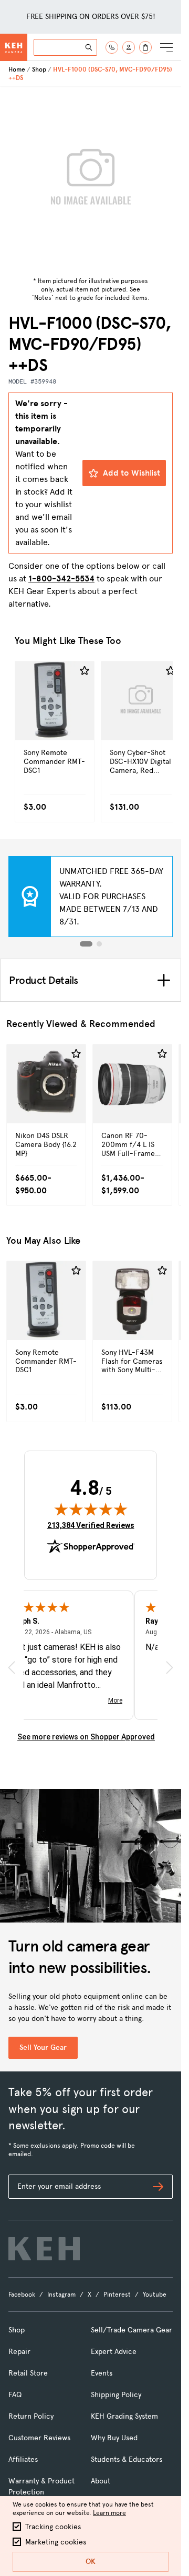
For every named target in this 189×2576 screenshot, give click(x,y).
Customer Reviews (39, 2438)
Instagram (61, 2295)
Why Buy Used (114, 2438)
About (101, 2481)
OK (91, 2562)
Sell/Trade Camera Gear (132, 2330)
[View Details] (55, 723)
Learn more (109, 2513)
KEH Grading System (124, 2416)
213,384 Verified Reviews (91, 1525)
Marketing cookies (56, 2542)
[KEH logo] (44, 2249)
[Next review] (170, 1668)
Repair (19, 2352)
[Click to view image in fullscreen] (91, 180)
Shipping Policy (116, 2395)
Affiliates (23, 2459)
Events (102, 2373)
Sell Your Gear (43, 2047)
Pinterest (117, 2295)
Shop (39, 69)
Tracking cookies (53, 2527)
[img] (91, 1509)
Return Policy (31, 2416)
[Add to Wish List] (85, 671)
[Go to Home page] (14, 47)
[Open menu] (166, 47)
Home (17, 69)
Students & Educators (127, 2459)
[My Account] (129, 47)
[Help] (112, 47)
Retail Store (28, 2373)
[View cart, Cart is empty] (145, 47)
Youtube (155, 2295)
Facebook (22, 2295)
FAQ (15, 2395)
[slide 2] (99, 944)
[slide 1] (86, 944)
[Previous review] (12, 1668)
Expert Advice (114, 2352)
